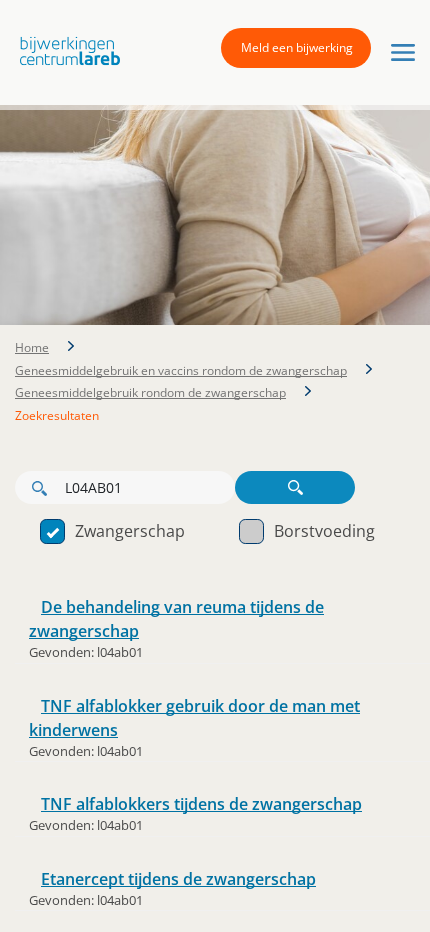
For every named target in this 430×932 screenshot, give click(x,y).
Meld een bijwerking (297, 47)
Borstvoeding (324, 531)
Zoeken (295, 487)
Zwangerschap (130, 531)
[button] (65, 51)
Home (32, 347)
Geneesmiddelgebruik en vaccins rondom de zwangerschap (181, 370)
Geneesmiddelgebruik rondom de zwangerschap (150, 392)
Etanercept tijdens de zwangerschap (178, 879)
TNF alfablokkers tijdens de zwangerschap (201, 804)
